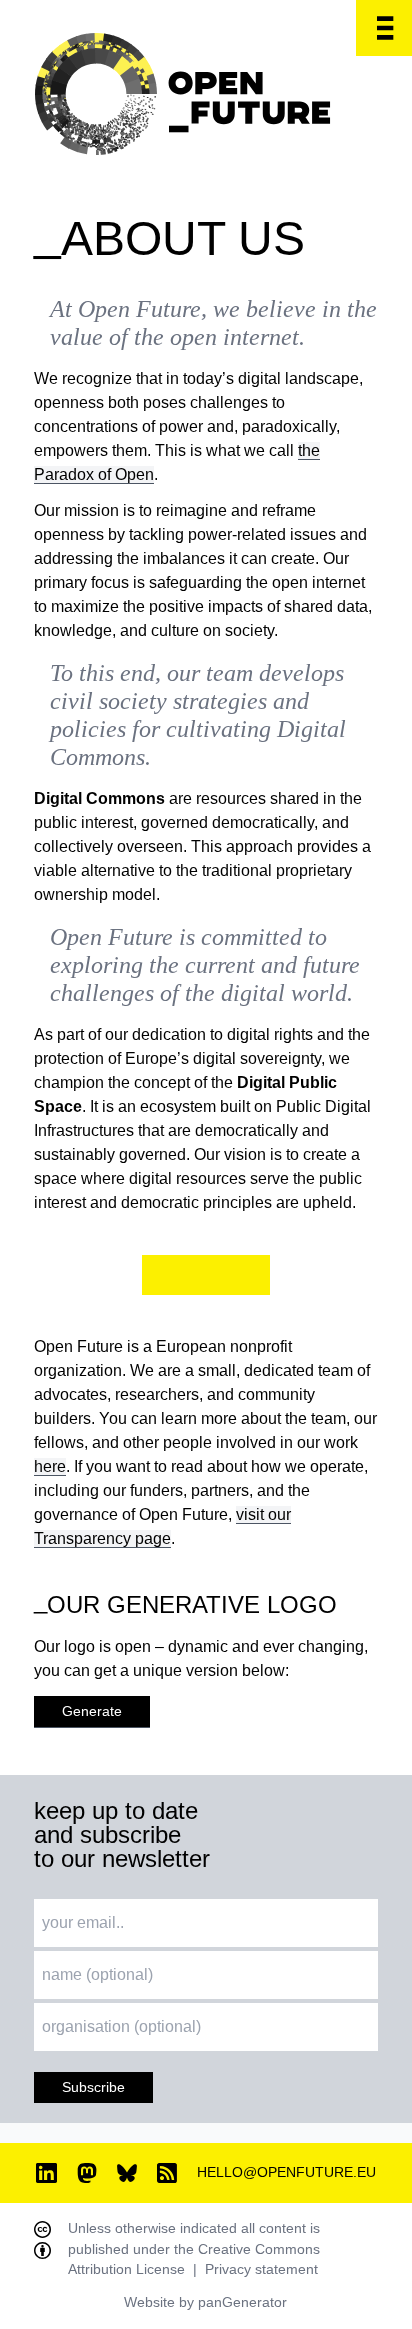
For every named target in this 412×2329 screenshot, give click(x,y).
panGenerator (242, 2302)
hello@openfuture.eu (286, 2172)
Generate (92, 1711)
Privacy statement (261, 2269)
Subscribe (93, 2087)
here (50, 1466)
